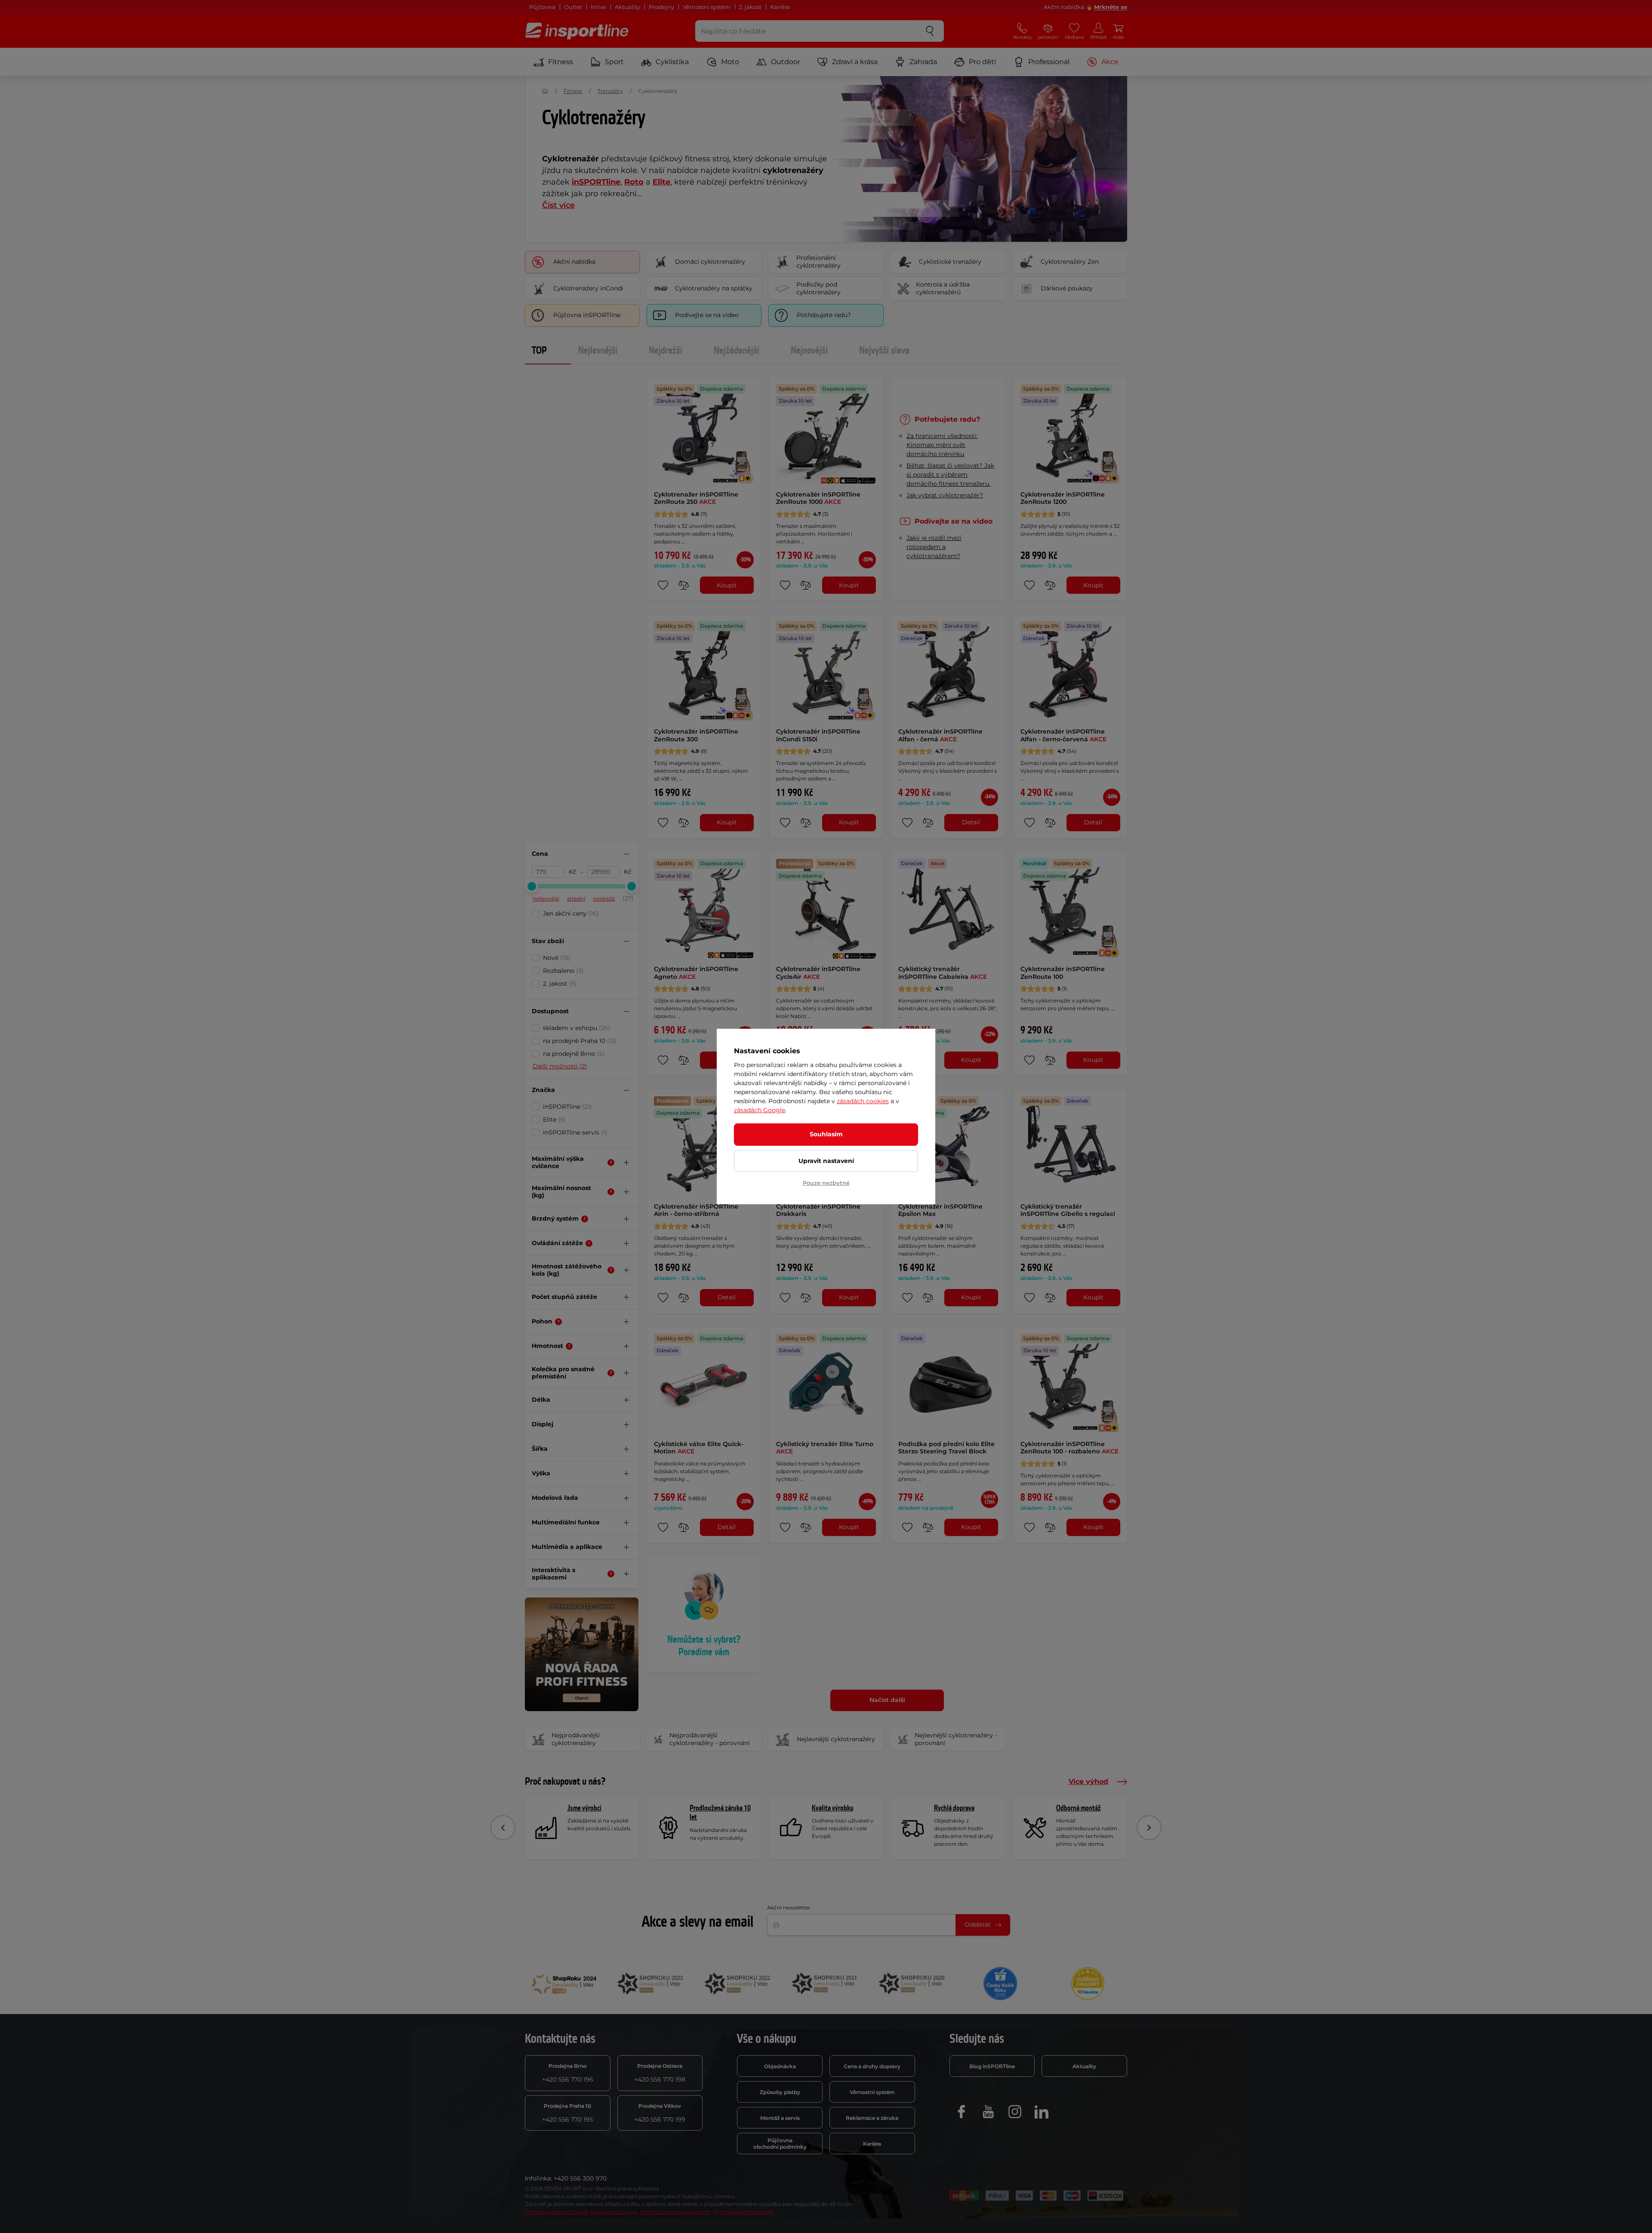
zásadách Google (760, 1110)
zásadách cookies (863, 1101)
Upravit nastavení (826, 1161)
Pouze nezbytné (826, 1183)
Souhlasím (826, 1134)
